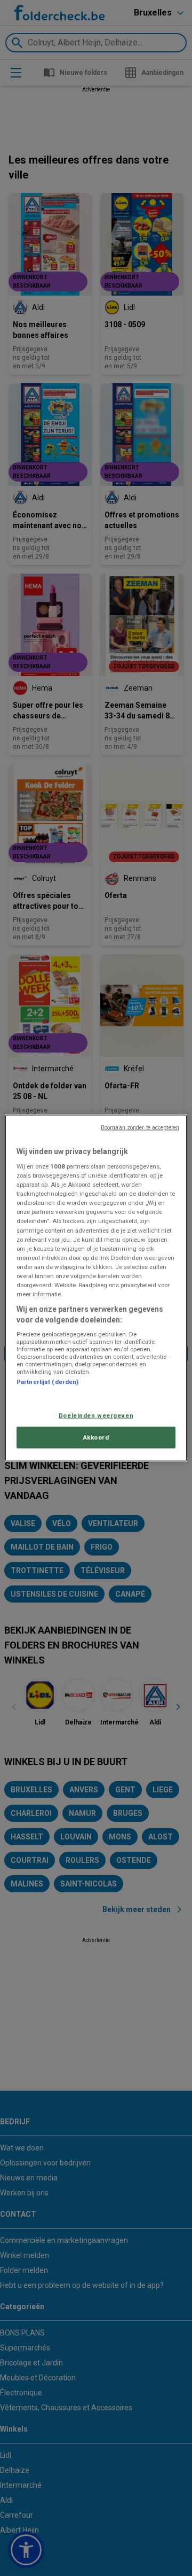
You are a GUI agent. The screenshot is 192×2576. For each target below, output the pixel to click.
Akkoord (96, 1437)
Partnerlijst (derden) (47, 1382)
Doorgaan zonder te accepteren (140, 1127)
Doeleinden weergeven (96, 1415)
